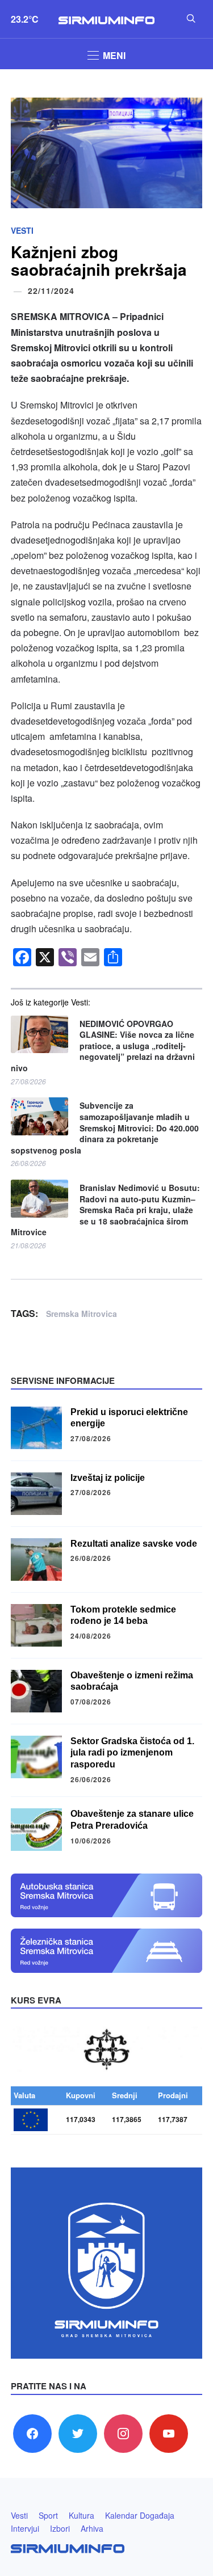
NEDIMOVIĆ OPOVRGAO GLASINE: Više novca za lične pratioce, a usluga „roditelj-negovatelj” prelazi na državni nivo (103, 1046)
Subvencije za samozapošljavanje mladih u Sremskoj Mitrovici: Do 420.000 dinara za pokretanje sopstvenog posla (105, 1128)
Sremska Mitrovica (82, 1314)
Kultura (82, 2515)
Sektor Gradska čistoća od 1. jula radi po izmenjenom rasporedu (132, 1753)
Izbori (60, 2528)
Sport (48, 2515)
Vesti (22, 230)
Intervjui (25, 2528)
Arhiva (92, 2528)
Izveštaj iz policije (108, 1478)
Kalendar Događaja (140, 2515)
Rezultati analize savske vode (134, 1544)
